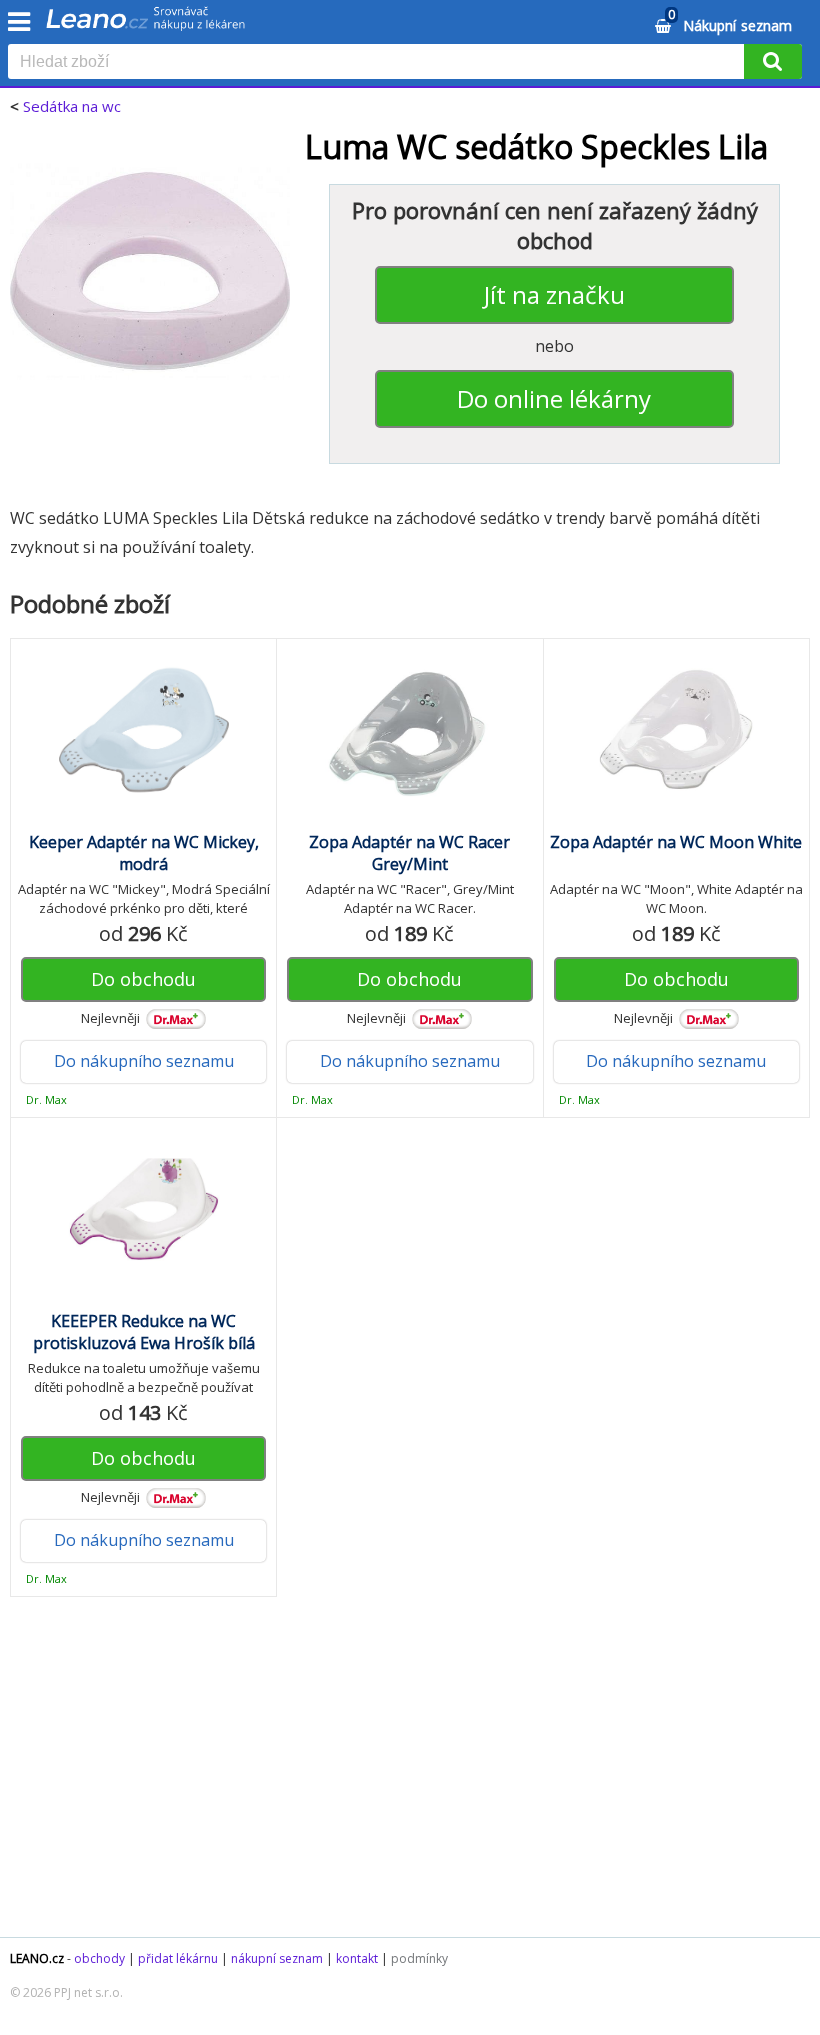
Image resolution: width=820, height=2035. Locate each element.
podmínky (419, 1958)
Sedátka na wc (72, 106)
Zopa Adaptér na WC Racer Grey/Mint (409, 853)
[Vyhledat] (773, 61)
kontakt (357, 1958)
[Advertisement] (410, 1777)
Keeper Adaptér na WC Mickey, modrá (144, 853)
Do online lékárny (554, 398)
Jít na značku (554, 294)
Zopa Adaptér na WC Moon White (676, 842)
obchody (99, 1958)
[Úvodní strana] (146, 25)
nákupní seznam (277, 1958)
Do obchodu (143, 979)
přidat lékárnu (178, 1958)
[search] (380, 63)
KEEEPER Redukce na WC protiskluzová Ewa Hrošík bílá (144, 1332)
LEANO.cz (37, 1958)
